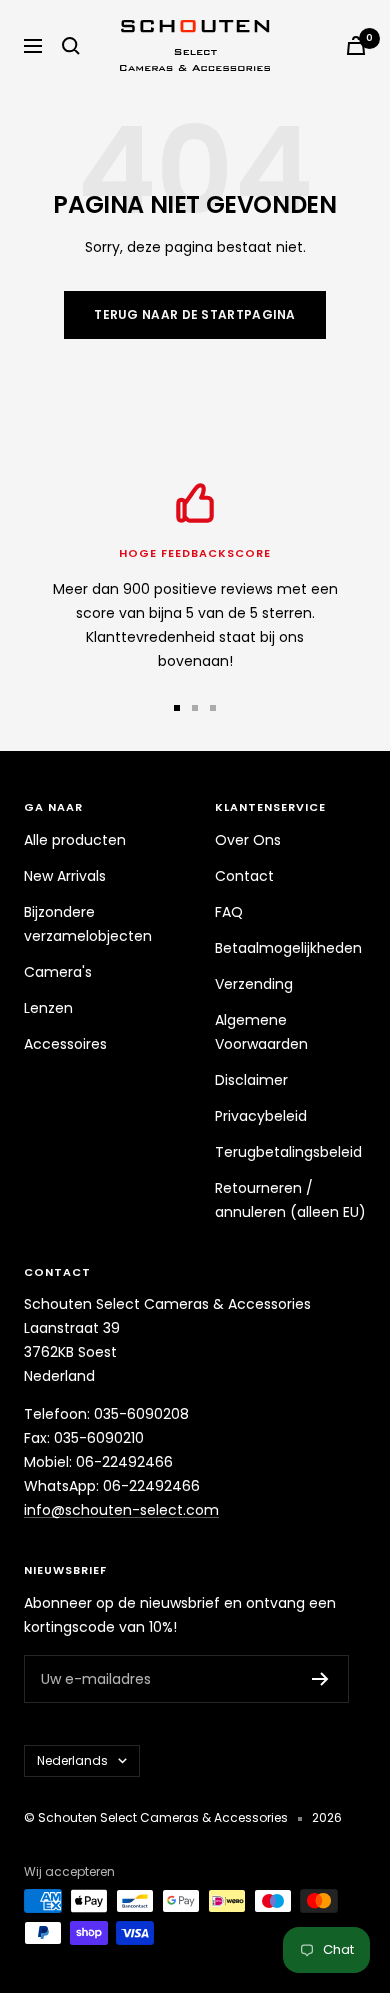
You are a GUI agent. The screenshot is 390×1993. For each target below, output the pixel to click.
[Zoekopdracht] (71, 46)
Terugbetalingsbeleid (288, 1152)
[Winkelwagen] (356, 45)
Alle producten (75, 840)
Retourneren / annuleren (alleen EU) (290, 1200)
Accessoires (65, 1044)
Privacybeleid (261, 1116)
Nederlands (72, 1760)
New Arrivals (65, 876)
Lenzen (48, 1008)
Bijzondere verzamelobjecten (88, 924)
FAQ (229, 912)
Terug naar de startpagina (195, 314)
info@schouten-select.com (121, 1510)
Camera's (58, 972)
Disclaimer (251, 1080)
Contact (244, 876)
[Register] (320, 1679)
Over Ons (248, 840)
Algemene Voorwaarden (261, 1032)
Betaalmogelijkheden (288, 948)
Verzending (254, 984)
